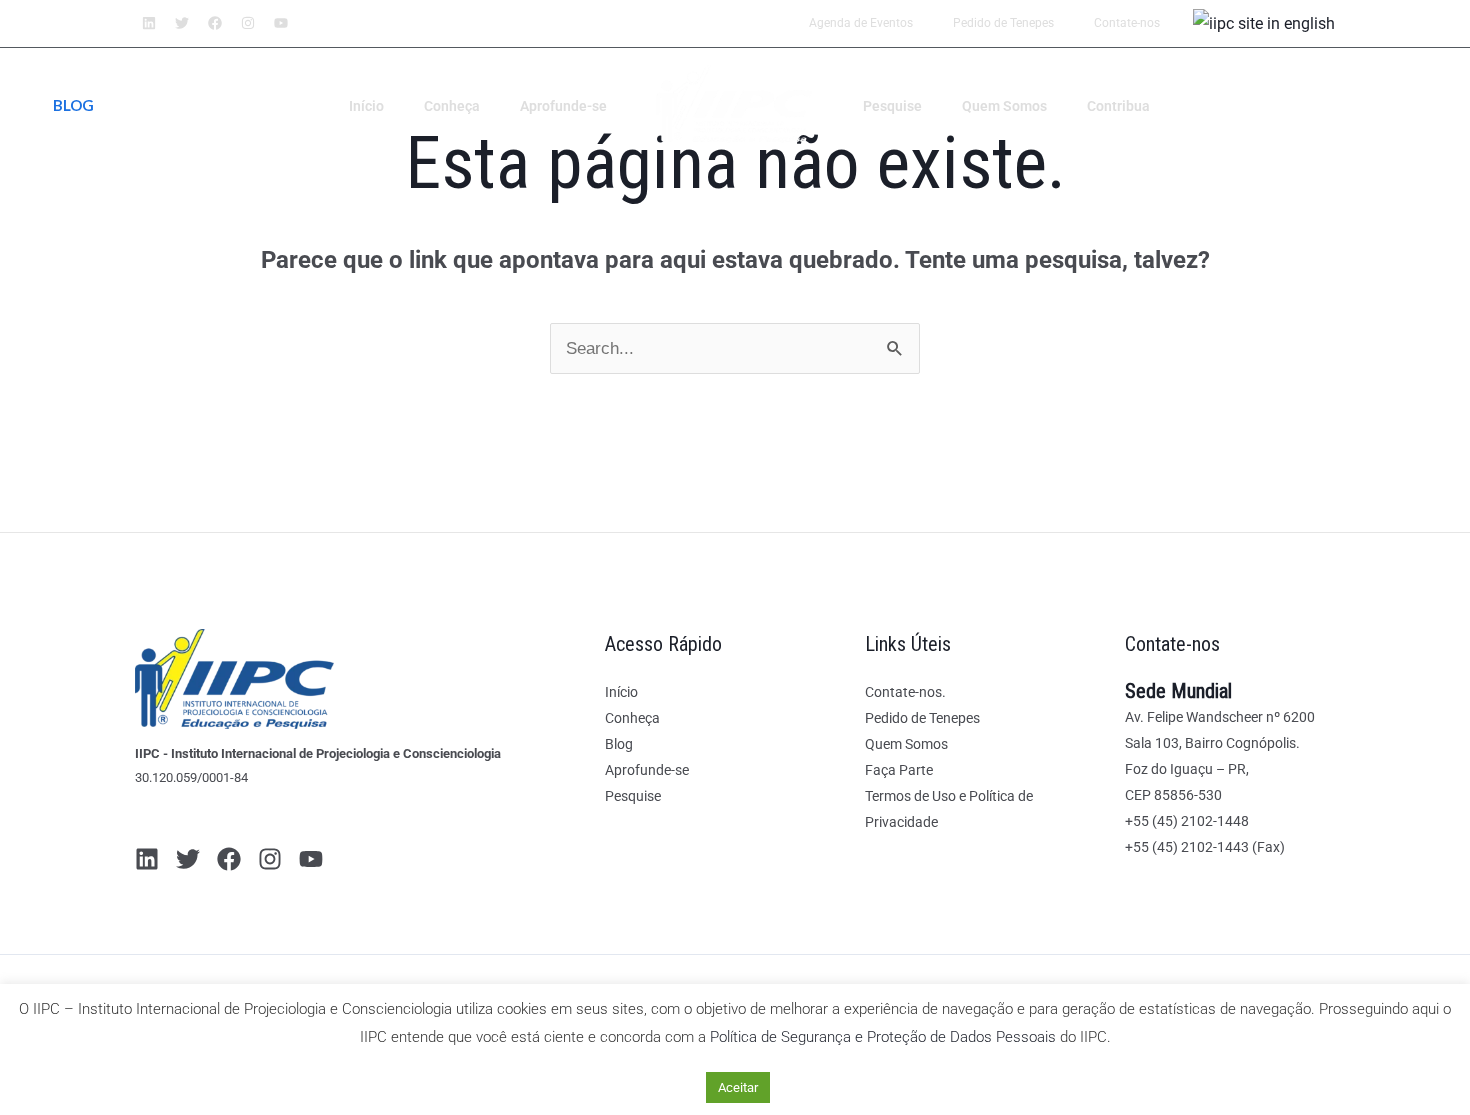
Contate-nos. (905, 692)
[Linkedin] (147, 859)
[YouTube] (311, 859)
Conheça (452, 106)
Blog (619, 744)
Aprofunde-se (563, 106)
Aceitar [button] (738, 1087)
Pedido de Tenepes (1003, 23)
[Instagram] (270, 859)
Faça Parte (899, 770)
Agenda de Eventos (861, 23)
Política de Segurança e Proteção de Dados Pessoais (883, 1037)
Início (366, 106)
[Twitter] (188, 859)
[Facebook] (229, 859)
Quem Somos (1004, 106)
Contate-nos (1127, 23)
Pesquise (892, 106)
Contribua (1118, 106)
